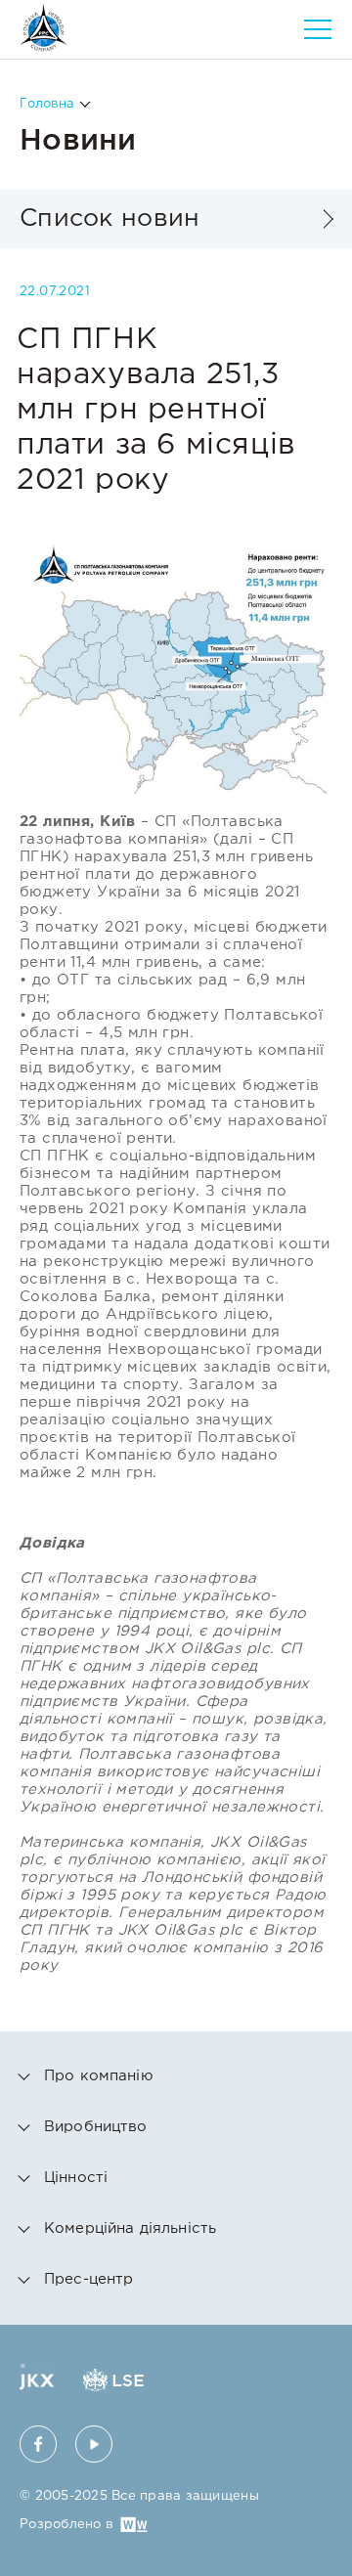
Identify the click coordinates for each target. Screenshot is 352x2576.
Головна (47, 104)
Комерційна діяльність (130, 2228)
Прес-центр (89, 2279)
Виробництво (96, 2127)
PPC (44, 27)
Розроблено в (66, 2525)
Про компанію (99, 2076)
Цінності (76, 2178)
